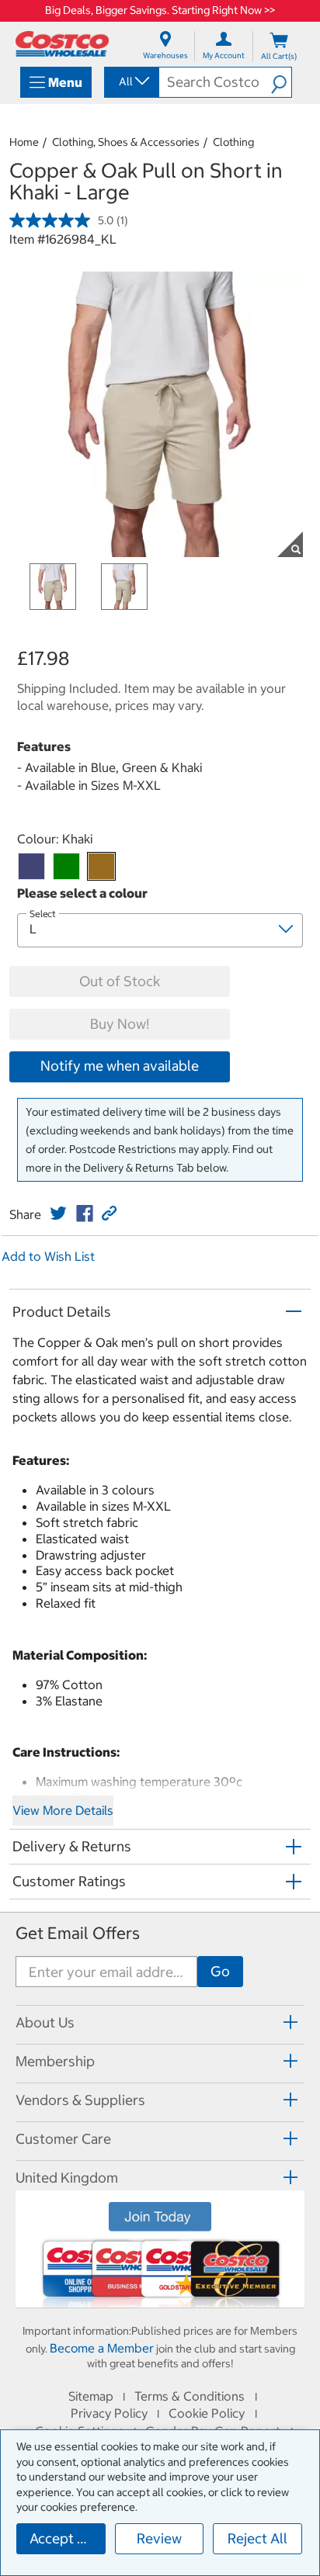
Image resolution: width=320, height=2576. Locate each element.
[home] (62, 44)
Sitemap (91, 2396)
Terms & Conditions (190, 2396)
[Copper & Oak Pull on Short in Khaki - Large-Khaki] (101, 866)
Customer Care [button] (63, 2139)
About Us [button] (45, 2022)
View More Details (63, 1810)
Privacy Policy (109, 2413)
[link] (58, 1214)
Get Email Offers (78, 1933)
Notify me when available (120, 1066)
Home (24, 142)
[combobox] (130, 81)
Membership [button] (55, 2061)
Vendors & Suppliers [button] (80, 2100)
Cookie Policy (207, 2413)
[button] (281, 82)
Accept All (62, 2538)
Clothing (233, 142)
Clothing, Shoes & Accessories (126, 142)
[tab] (160, 2022)
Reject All (257, 2538)
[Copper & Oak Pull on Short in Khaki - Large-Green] (66, 866)
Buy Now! (120, 1024)
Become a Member (102, 2348)
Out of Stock (120, 981)
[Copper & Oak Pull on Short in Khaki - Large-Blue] (31, 866)
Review (159, 2538)
